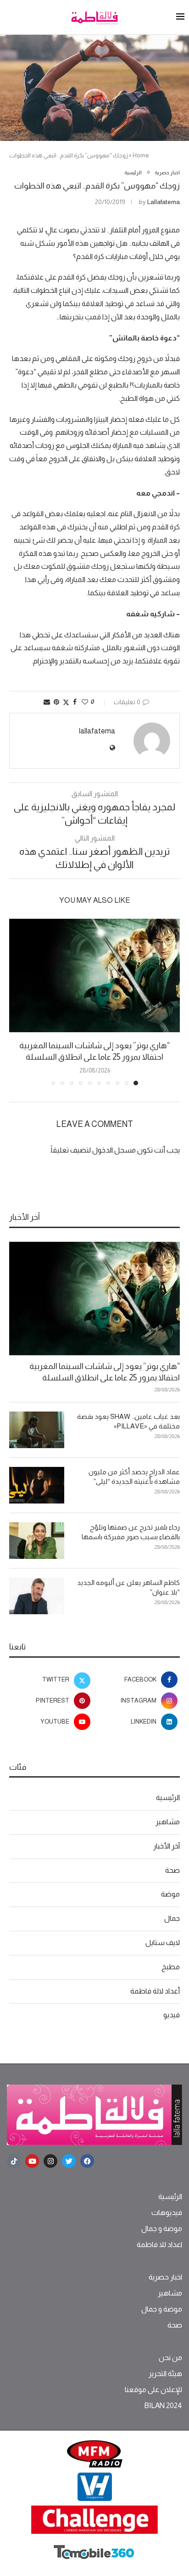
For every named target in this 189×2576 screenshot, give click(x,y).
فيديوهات (167, 2213)
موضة (170, 1894)
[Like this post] (85, 702)
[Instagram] (50, 2161)
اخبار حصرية (165, 2277)
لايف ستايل (163, 1943)
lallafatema (164, 202)
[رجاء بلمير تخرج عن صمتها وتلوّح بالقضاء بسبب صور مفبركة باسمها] (37, 1541)
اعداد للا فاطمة (159, 2245)
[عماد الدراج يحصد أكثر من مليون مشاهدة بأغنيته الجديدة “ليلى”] (37, 1485)
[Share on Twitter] (66, 702)
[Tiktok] (14, 2161)
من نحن (170, 2358)
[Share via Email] (47, 702)
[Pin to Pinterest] (56, 702)
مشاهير (168, 1822)
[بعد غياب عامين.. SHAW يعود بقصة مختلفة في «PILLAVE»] (37, 1430)
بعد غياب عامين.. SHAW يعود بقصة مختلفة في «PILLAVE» (128, 1421)
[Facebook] (87, 2161)
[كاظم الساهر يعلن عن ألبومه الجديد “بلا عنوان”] (37, 1596)
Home (141, 155)
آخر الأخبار (167, 1846)
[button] (17, 1002)
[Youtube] (32, 2161)
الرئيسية (168, 1797)
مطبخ (171, 1967)
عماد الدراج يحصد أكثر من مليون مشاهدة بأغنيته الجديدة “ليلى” (134, 1477)
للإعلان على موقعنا (153, 2390)
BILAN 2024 (163, 2406)
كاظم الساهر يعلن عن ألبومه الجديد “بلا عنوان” (128, 1587)
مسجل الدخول (114, 1150)
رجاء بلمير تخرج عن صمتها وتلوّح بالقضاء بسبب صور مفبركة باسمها (131, 1532)
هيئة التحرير (165, 2374)
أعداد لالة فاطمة (155, 1991)
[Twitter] (69, 2161)
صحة (172, 1870)
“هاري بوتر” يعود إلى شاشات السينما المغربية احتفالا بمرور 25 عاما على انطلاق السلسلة (105, 1372)
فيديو (172, 2015)
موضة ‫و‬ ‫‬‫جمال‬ (162, 2229)
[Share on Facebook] (75, 702)
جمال (172, 1918)
